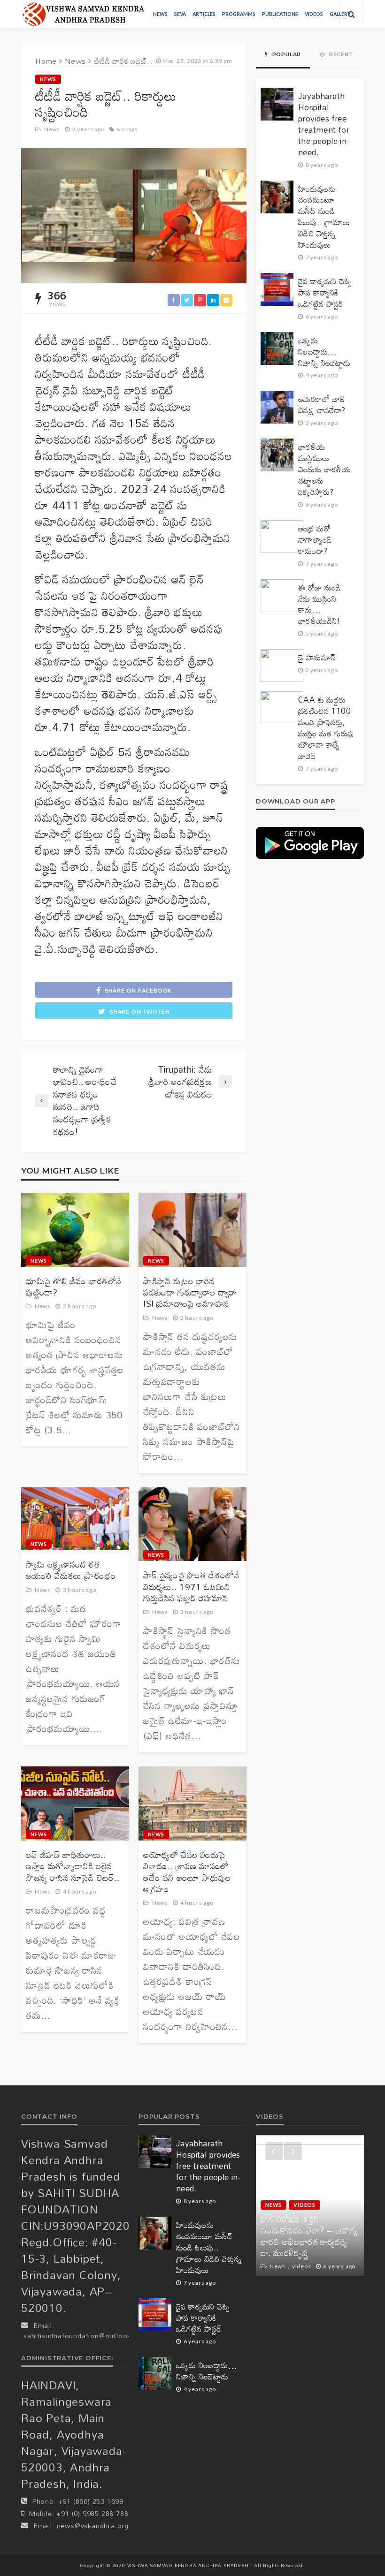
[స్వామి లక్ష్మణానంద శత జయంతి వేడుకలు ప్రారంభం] (75, 1519)
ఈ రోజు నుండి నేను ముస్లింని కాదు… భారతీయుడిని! (320, 605)
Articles (204, 14)
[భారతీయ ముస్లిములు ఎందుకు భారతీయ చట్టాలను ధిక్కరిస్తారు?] (277, 455)
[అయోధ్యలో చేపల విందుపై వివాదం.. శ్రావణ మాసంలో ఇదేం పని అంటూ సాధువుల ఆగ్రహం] (192, 1803)
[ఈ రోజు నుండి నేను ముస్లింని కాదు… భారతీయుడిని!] (282, 596)
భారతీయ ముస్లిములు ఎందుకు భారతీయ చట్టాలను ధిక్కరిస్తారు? (324, 470)
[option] (310, 2205)
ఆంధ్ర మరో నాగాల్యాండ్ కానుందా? (315, 540)
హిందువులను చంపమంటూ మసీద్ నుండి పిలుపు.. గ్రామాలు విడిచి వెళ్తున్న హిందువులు (324, 217)
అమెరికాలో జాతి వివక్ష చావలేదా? (322, 405)
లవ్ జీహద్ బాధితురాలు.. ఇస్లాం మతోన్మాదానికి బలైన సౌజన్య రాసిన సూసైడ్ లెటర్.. (73, 1866)
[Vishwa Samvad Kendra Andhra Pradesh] (83, 14)
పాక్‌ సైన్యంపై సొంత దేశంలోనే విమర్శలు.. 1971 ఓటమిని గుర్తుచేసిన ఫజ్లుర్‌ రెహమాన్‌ (191, 1587)
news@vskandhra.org (93, 2526)
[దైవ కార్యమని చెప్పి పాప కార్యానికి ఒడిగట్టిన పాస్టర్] (277, 289)
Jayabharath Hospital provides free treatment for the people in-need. (324, 124)
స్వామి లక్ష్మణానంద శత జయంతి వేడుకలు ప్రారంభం (71, 1570)
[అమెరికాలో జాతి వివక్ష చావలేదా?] (277, 407)
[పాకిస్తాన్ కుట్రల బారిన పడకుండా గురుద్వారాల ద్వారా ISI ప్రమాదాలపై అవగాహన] (192, 1230)
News (160, 14)
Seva (180, 14)
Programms (239, 14)
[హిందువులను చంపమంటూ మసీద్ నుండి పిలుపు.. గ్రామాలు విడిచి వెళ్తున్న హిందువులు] (277, 197)
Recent (340, 54)
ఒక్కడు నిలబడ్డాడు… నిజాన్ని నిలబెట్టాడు (324, 352)
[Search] (352, 14)
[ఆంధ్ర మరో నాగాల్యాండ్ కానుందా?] (282, 537)
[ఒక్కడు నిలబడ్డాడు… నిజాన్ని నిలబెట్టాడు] (277, 349)
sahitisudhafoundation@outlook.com (86, 2336)
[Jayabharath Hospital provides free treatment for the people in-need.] (277, 104)
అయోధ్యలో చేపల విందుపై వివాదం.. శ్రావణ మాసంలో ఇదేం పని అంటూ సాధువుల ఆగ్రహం (187, 1872)
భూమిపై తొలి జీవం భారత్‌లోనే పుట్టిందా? (74, 1287)
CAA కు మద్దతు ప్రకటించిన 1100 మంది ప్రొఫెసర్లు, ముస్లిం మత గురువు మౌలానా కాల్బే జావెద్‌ (326, 728)
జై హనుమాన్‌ (317, 658)
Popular (286, 54)
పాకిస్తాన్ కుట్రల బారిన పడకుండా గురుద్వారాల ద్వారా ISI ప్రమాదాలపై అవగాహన (190, 1292)
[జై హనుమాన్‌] (282, 666)
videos (314, 14)
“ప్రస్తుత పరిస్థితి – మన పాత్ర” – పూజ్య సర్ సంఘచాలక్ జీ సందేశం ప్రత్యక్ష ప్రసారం (308, 2242)
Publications (280, 14)
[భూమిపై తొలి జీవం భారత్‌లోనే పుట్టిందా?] (75, 1230)
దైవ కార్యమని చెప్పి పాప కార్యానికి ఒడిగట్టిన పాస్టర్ (325, 293)
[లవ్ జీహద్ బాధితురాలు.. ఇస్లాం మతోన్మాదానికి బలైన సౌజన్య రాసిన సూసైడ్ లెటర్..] (75, 1803)
